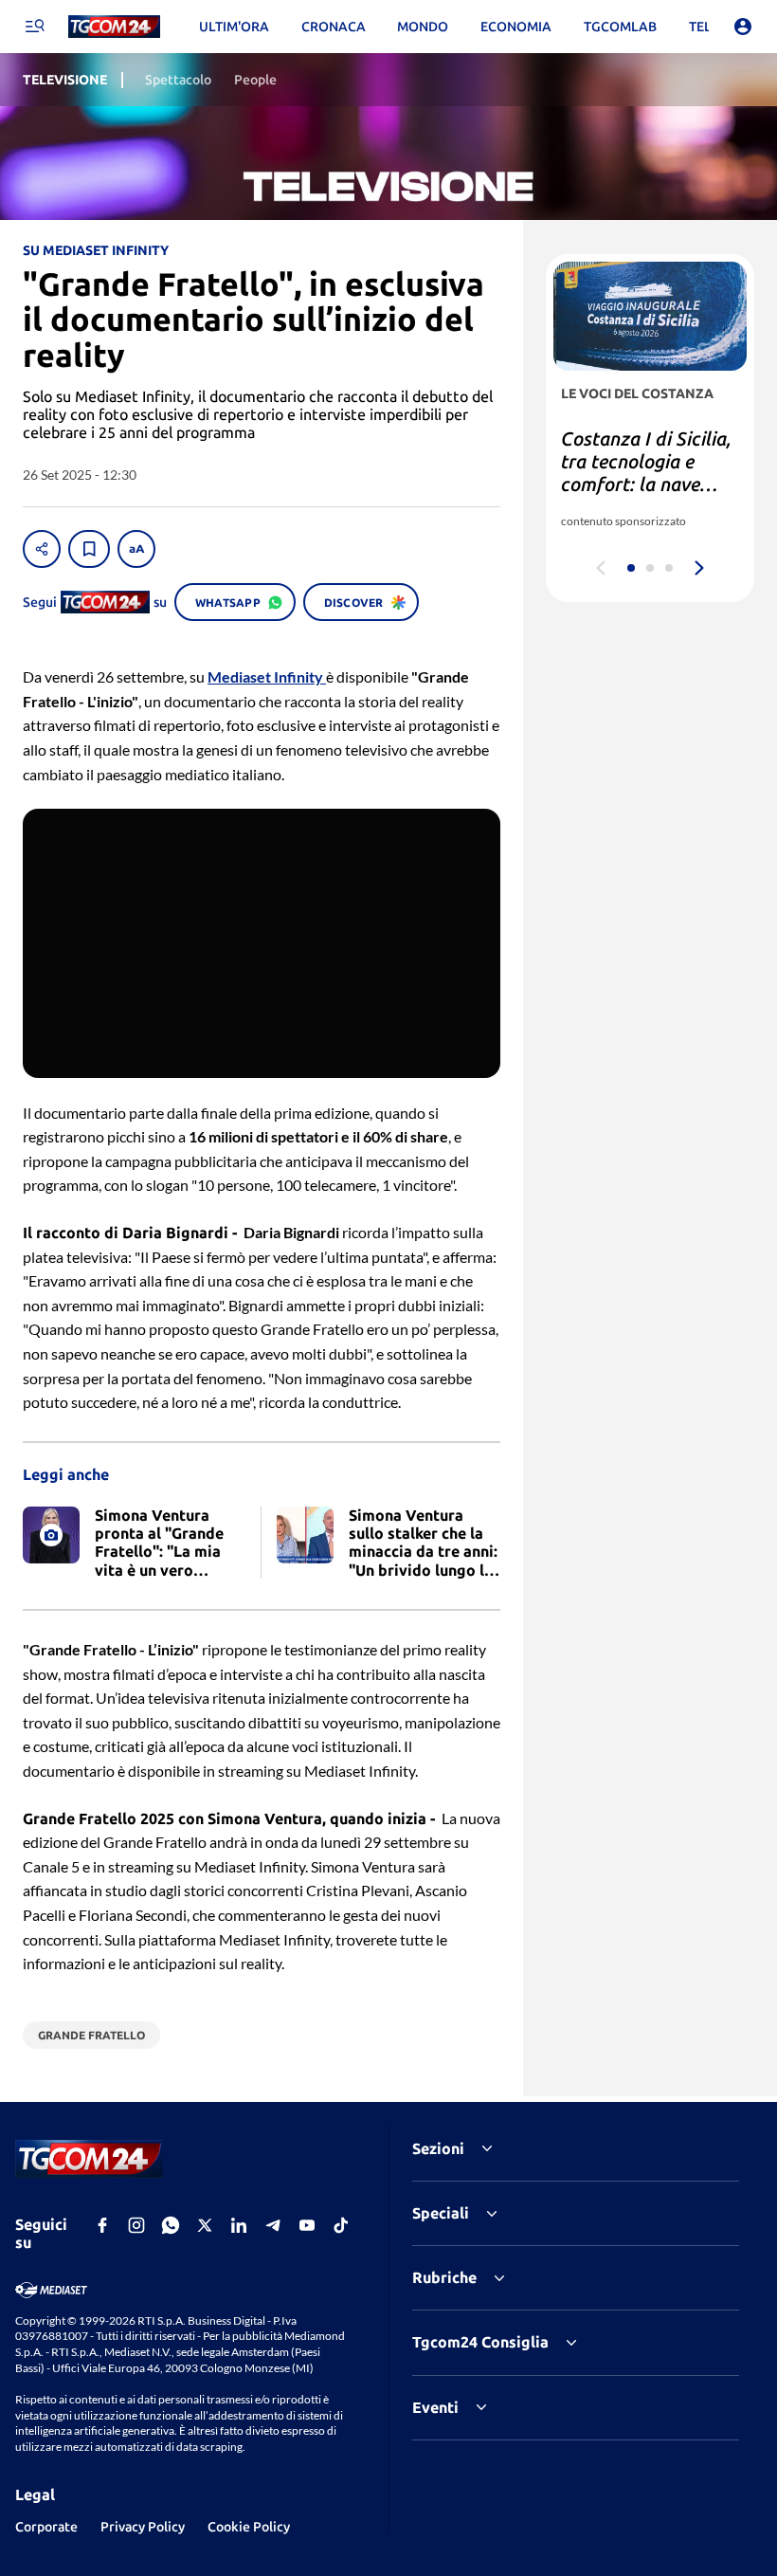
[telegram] (273, 2225)
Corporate (46, 2527)
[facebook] (102, 2225)
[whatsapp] (171, 2225)
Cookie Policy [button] (249, 2527)
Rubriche (444, 2277)
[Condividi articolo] (42, 549)
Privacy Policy (143, 2527)
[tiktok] (341, 2225)
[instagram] (136, 2225)
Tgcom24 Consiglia (480, 2342)
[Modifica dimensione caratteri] (136, 549)
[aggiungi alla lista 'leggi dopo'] (89, 549)
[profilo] (743, 27)
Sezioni (438, 2148)
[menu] (34, 27)
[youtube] (307, 2225)
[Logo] (114, 27)
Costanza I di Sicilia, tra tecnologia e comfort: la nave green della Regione (646, 473)
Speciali (441, 2213)
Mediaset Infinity (267, 676)
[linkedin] (239, 2225)
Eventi (435, 2407)
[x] (205, 2225)
